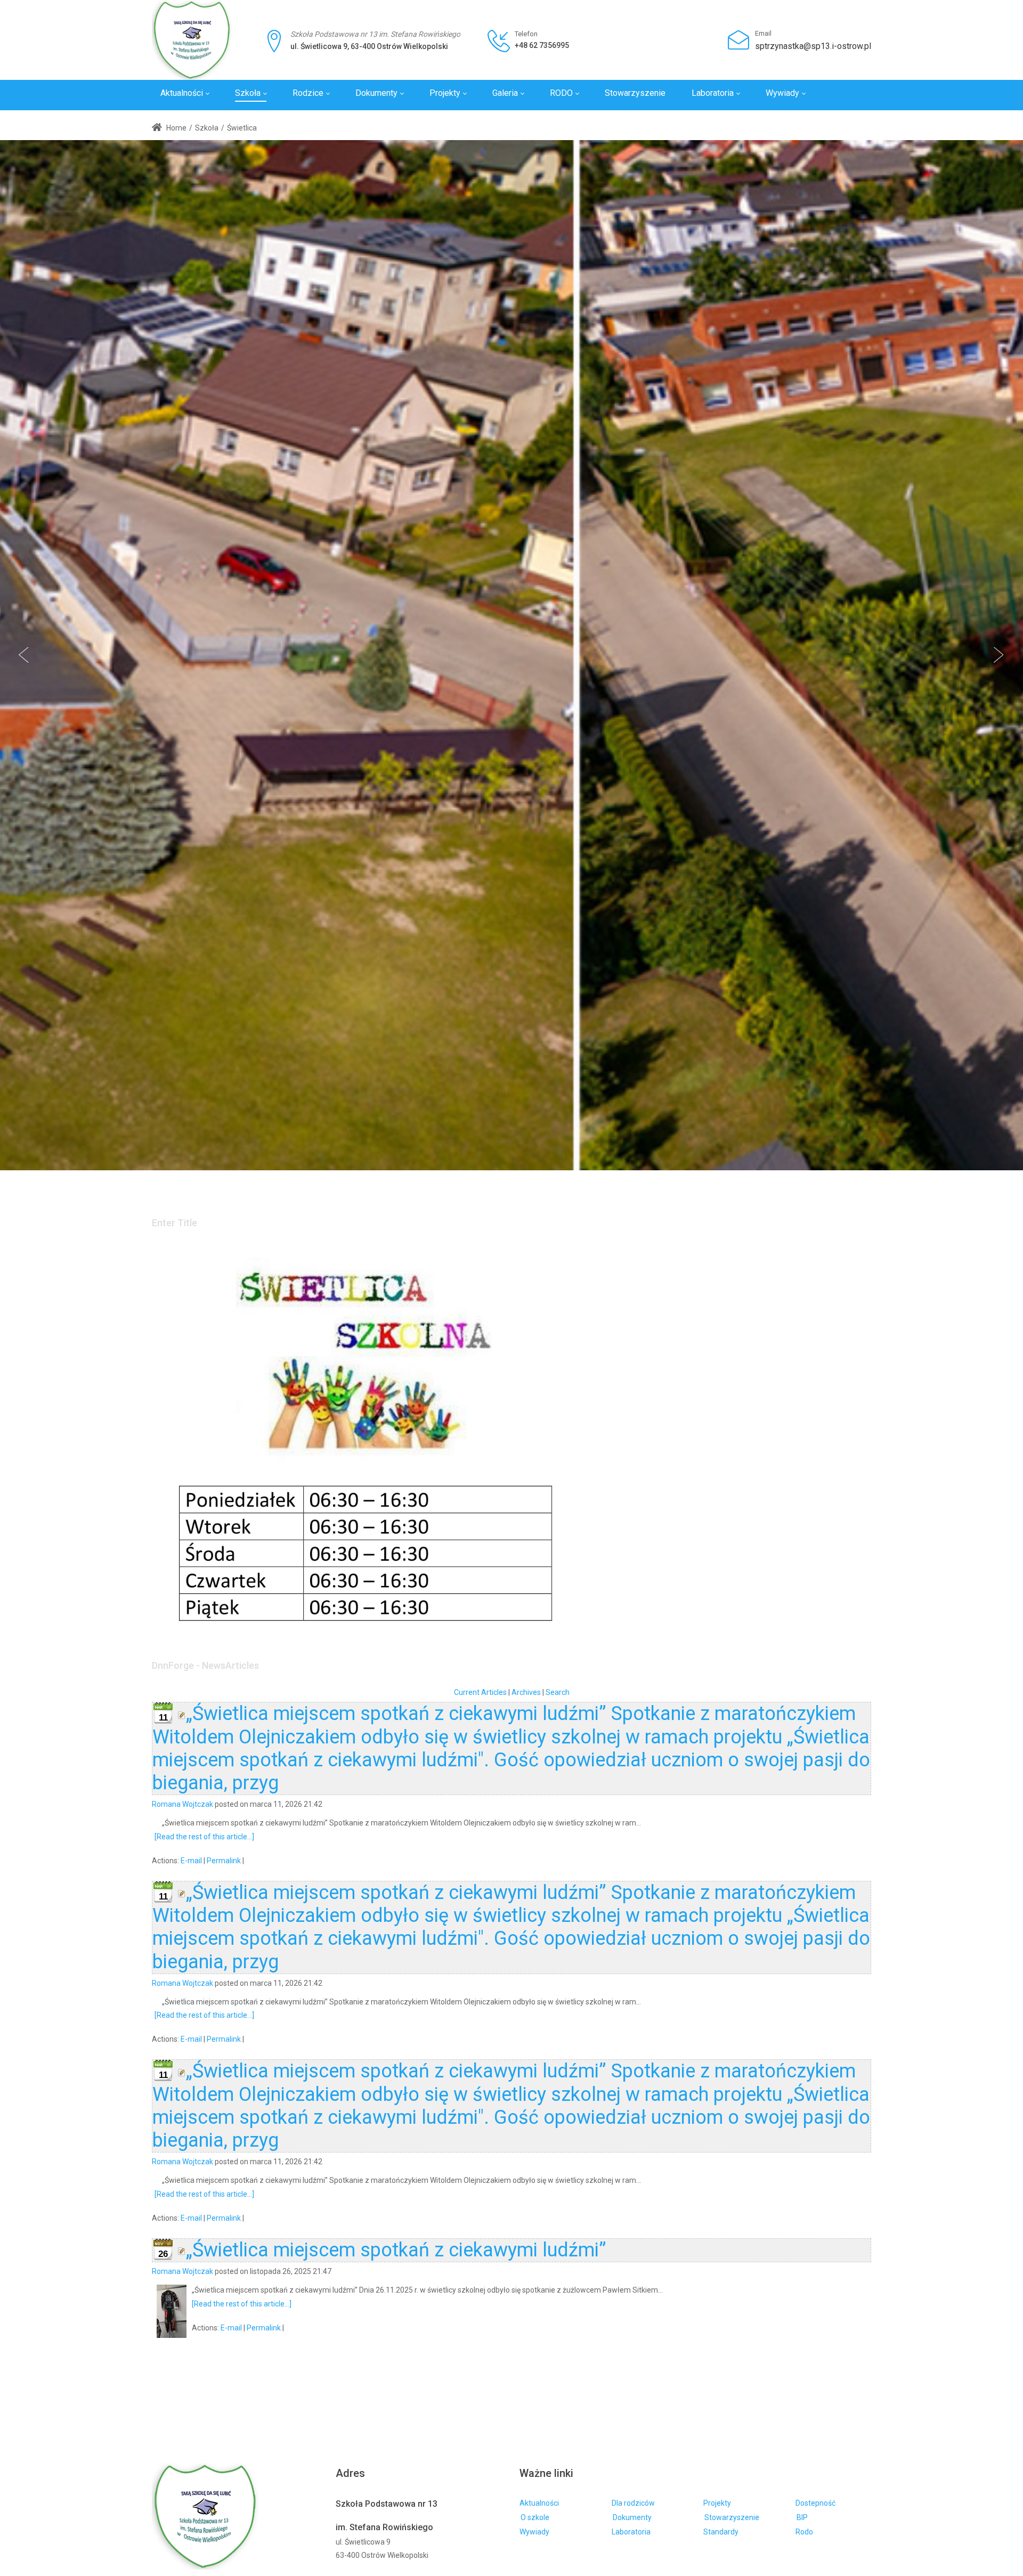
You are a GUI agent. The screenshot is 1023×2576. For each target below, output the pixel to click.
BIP (802, 2517)
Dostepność (815, 2503)
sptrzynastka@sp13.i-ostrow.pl (813, 46)
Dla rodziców (633, 2503)
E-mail (191, 1861)
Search (558, 1692)
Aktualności (539, 2503)
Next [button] (999, 655)
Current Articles (480, 1692)
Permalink (224, 1861)
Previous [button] (24, 655)
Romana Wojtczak (182, 1804)
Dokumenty (632, 2517)
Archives (526, 1692)
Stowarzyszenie (732, 2517)
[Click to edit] (182, 1714)
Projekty (717, 2503)
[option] (511, 655)
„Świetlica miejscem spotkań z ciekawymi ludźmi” (396, 2250)
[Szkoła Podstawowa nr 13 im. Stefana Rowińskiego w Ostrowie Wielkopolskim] (192, 40)
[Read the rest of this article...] (204, 1837)
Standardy (721, 2532)
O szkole (535, 2517)
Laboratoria (631, 2532)
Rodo (804, 2532)
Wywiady (534, 2532)
